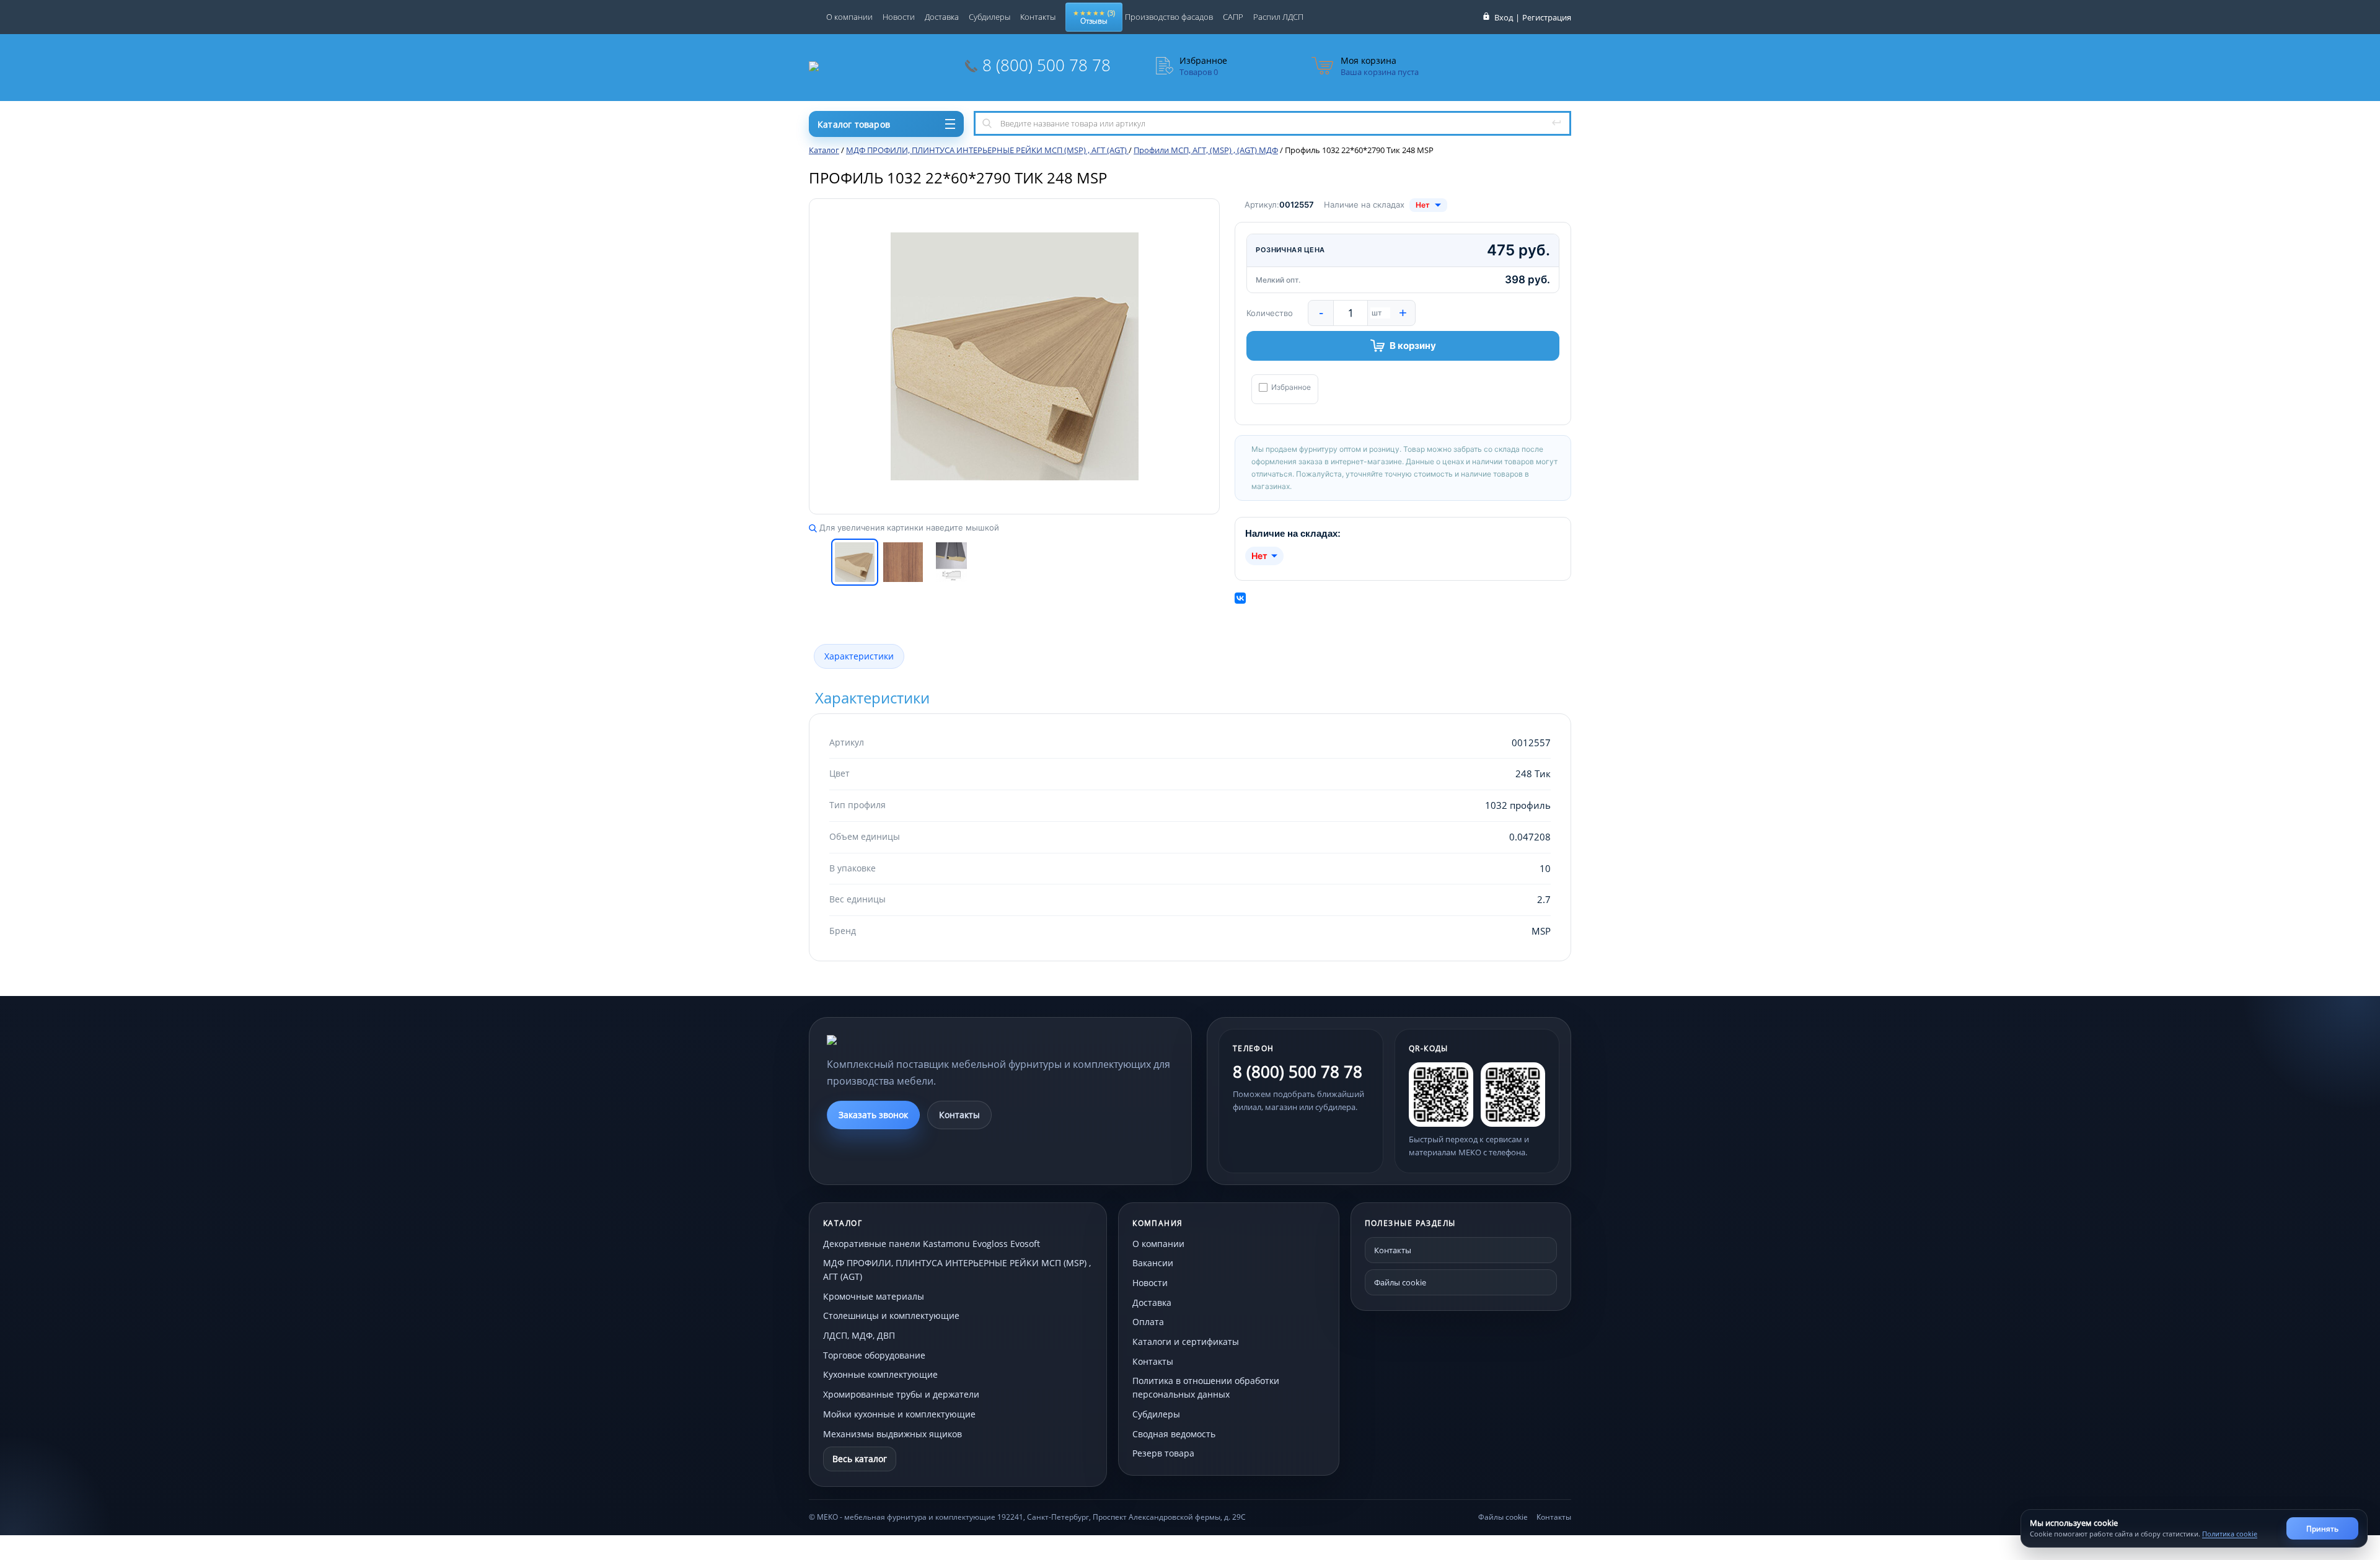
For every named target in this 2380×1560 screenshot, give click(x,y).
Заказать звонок (873, 1115)
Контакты (1038, 17)
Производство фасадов (1169, 17)
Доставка (942, 17)
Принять (2322, 1529)
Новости (899, 17)
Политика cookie (2230, 1534)
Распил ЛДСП (1278, 17)
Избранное (1291, 387)
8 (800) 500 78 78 (1047, 65)
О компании (849, 17)
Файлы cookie (1400, 1282)
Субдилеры (989, 17)
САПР (1233, 17)
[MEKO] (895, 1040)
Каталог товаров (854, 124)
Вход (1504, 17)
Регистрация (1547, 17)
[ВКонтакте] (1240, 598)
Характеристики (859, 656)
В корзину (1413, 346)
